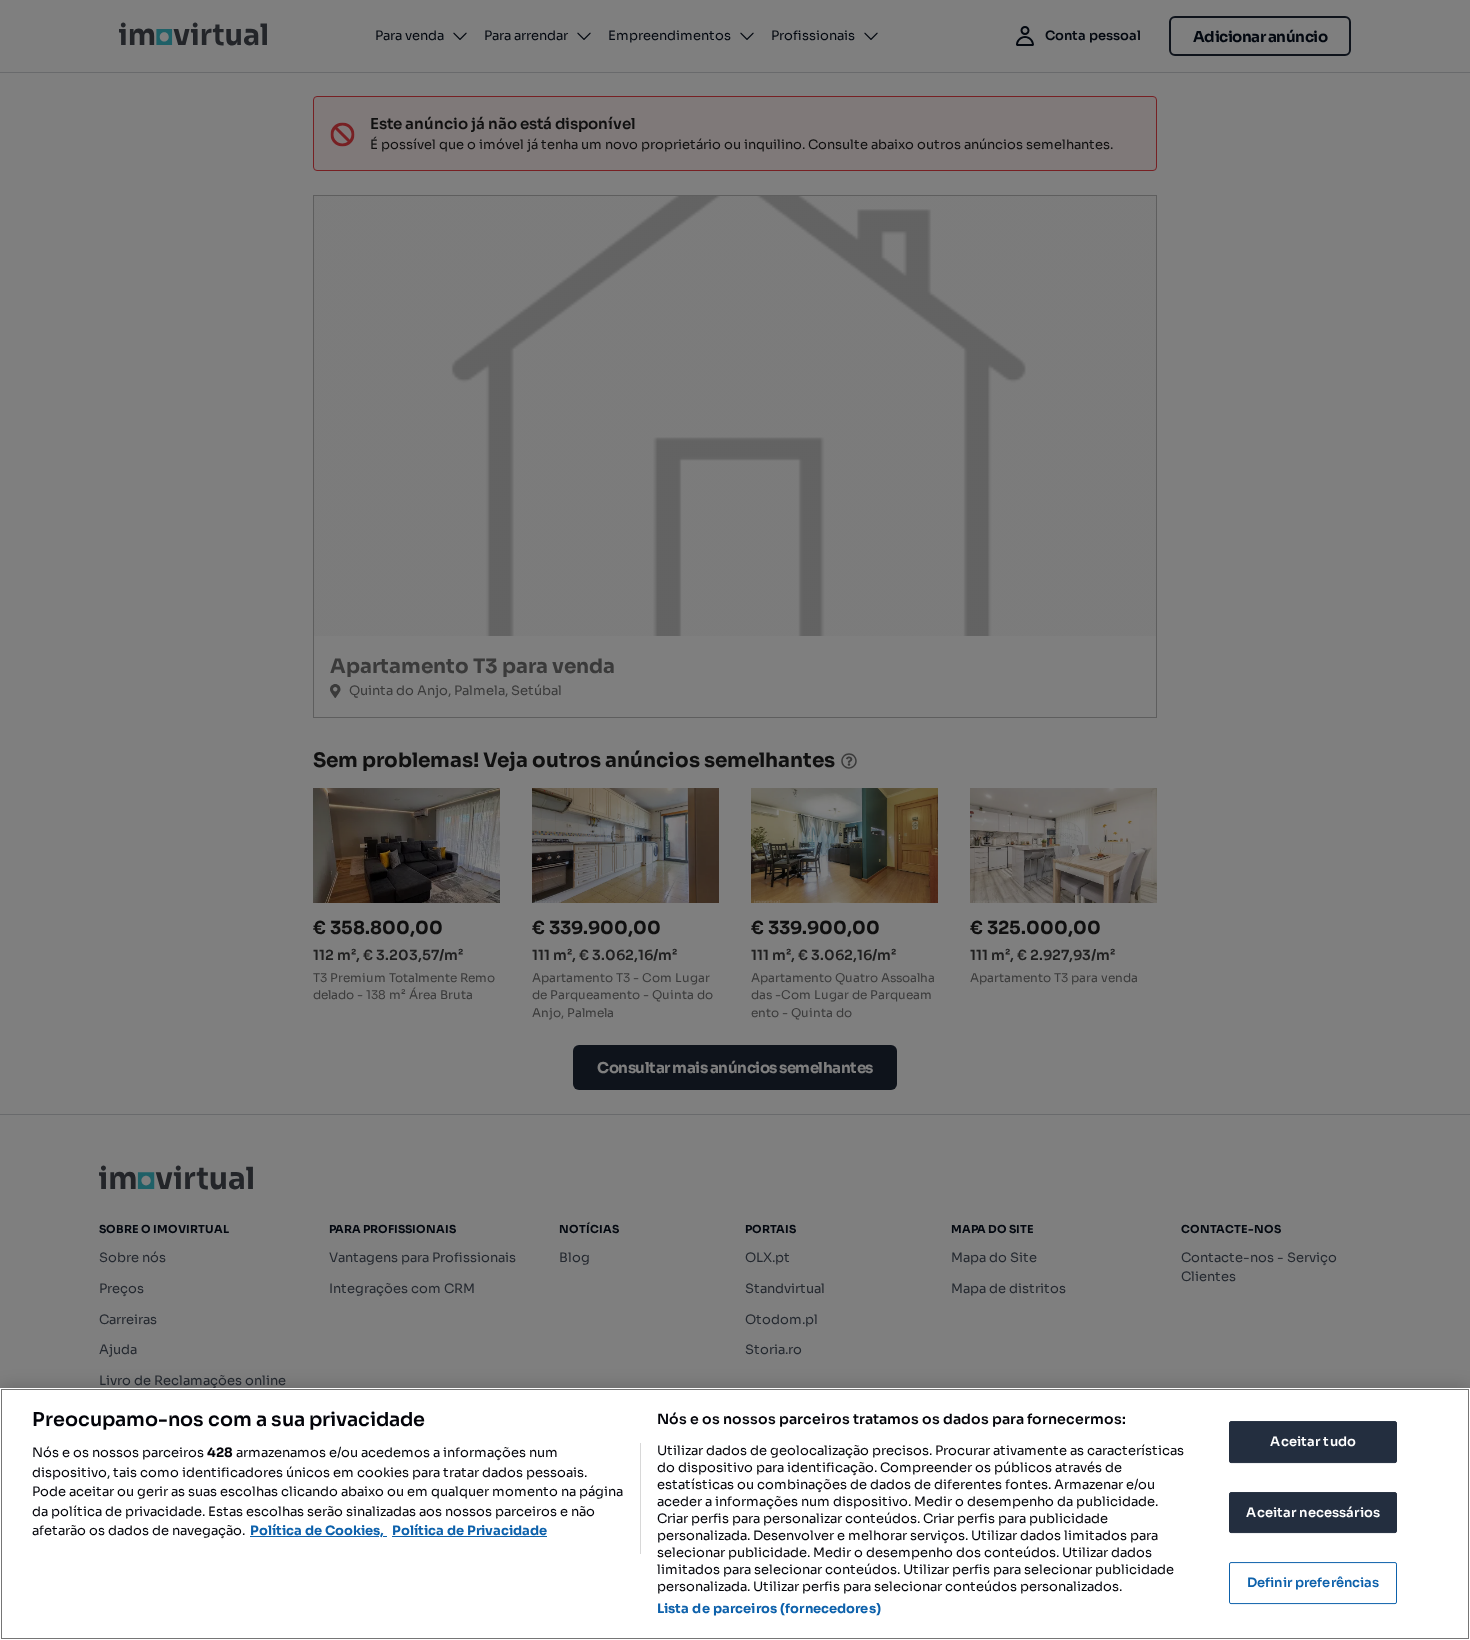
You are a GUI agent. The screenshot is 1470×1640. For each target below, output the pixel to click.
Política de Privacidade (469, 1530)
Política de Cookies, (318, 1530)
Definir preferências (1313, 1582)
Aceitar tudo (1313, 1441)
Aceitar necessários (1312, 1512)
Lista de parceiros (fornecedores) (769, 1608)
